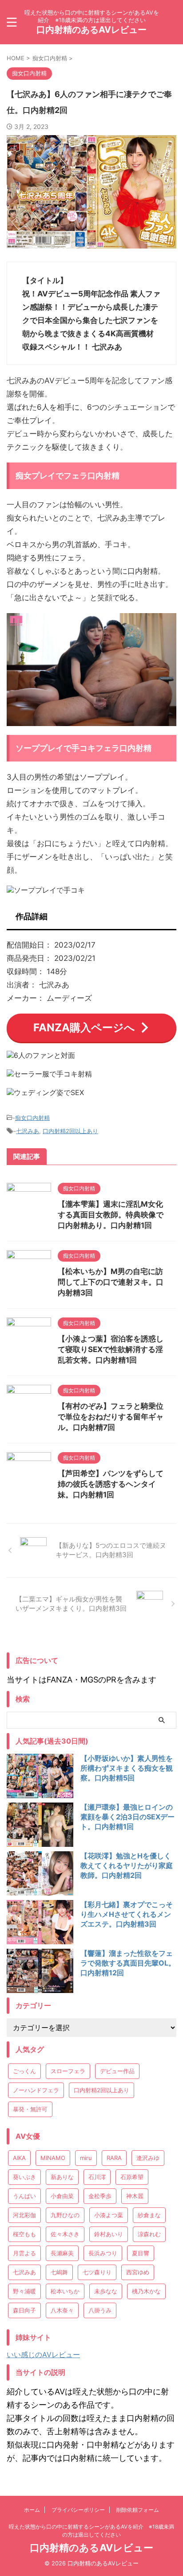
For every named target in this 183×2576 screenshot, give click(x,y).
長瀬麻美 (62, 2253)
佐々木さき (65, 2234)
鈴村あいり (109, 2234)
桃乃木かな (146, 2291)
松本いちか (65, 2291)
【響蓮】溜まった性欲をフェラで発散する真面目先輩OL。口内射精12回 (128, 1963)
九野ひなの (65, 2215)
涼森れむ (149, 2234)
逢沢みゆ (148, 2158)
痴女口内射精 (32, 1118)
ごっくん (24, 2071)
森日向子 (24, 2310)
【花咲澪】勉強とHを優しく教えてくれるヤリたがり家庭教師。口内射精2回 (127, 1865)
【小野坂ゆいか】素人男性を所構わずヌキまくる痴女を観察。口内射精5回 (127, 1768)
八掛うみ (100, 2310)
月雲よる (24, 2253)
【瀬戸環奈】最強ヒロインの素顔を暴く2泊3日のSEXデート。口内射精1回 (127, 1817)
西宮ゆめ (138, 2272)
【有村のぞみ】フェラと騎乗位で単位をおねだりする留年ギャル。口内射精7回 (111, 1417)
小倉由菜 (62, 2196)
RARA (114, 2158)
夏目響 (141, 2253)
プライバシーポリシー (78, 2510)
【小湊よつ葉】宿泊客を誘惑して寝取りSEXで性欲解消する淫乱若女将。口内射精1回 (111, 1349)
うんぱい (24, 2196)
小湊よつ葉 (109, 2215)
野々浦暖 (24, 2291)
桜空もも (24, 2234)
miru (86, 2158)
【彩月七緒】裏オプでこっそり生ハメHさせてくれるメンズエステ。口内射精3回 (127, 1914)
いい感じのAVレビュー (43, 2355)
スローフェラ (68, 2071)
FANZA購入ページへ (84, 1028)
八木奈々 (62, 2310)
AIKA (19, 2158)
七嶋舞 (59, 2272)
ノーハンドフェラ (36, 2090)
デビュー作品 (117, 2071)
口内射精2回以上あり (70, 1131)
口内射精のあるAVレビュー (91, 30)
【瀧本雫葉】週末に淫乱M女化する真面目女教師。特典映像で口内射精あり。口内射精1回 (111, 1215)
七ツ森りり (97, 2272)
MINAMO (53, 2158)
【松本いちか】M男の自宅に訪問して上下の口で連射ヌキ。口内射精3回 (111, 1282)
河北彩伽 (24, 2215)
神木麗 (135, 2196)
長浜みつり (103, 2253)
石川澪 (97, 2177)
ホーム (32, 2510)
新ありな (62, 2177)
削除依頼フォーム (138, 2510)
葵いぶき (24, 2177)
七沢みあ (28, 1131)
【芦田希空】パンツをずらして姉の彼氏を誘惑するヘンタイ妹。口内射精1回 (111, 1484)
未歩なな (106, 2291)
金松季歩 (100, 2196)
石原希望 (132, 2177)
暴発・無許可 (30, 2109)
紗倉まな (149, 2215)
